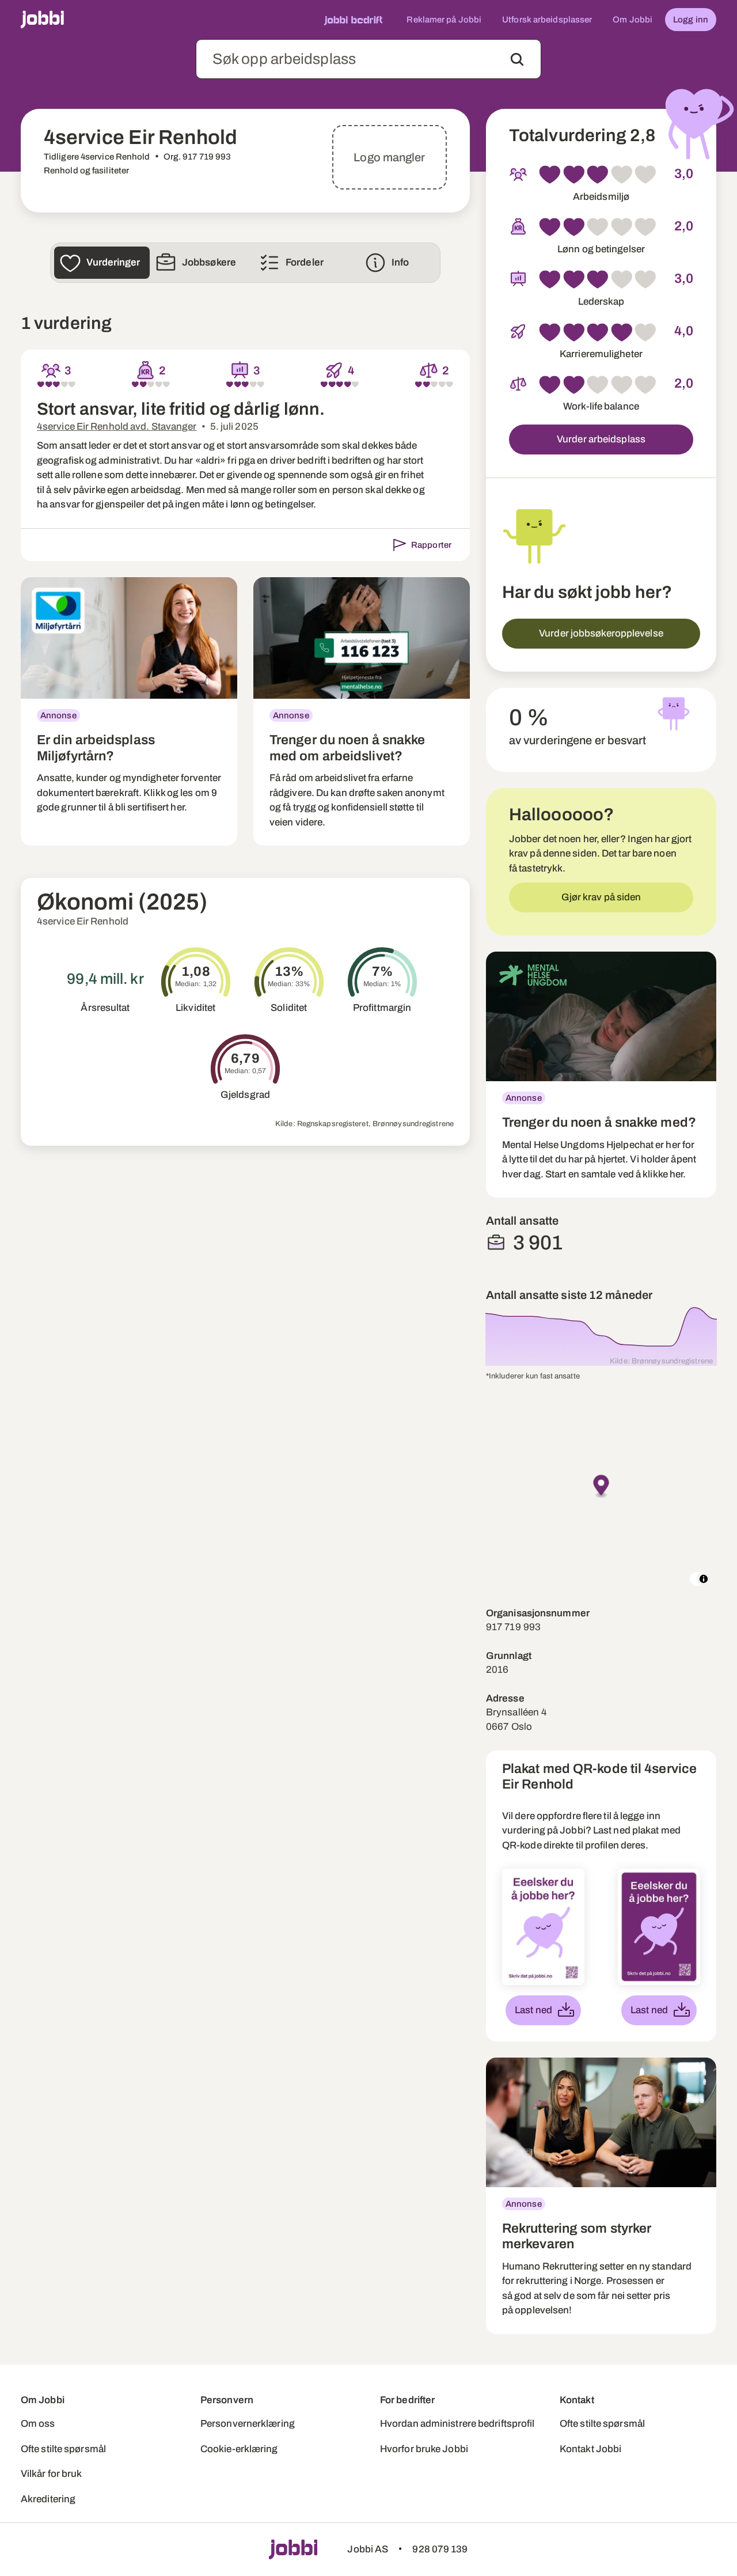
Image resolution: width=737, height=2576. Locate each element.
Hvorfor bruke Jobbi (424, 2449)
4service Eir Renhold (83, 921)
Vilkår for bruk (52, 2474)
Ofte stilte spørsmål (63, 2449)
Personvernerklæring (248, 2424)
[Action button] (517, 59)
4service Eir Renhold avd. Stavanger (117, 427)
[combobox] (368, 59)
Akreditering (48, 2499)
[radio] (41, 384)
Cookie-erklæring (239, 2449)
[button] (601, 1487)
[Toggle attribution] (704, 1579)
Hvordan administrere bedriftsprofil (457, 2424)
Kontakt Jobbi (590, 2449)
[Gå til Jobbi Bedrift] (353, 20)
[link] (129, 712)
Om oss (38, 2424)
